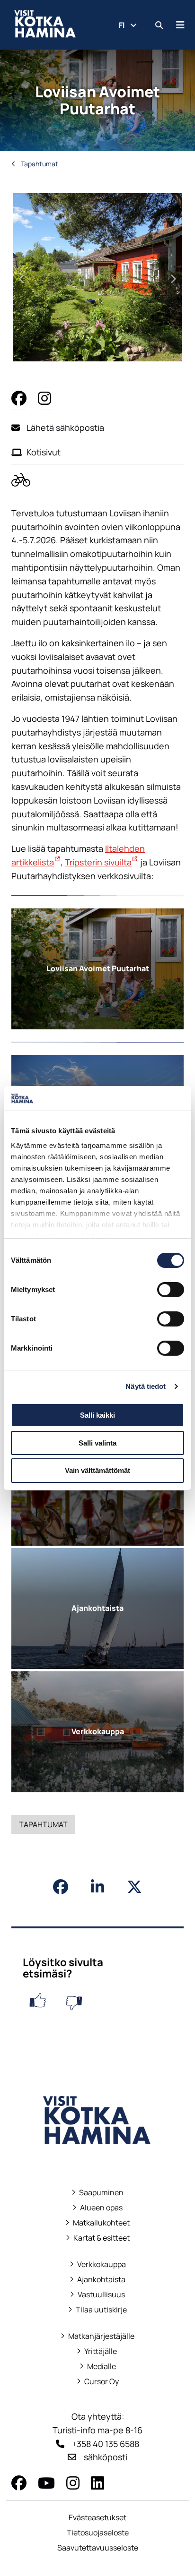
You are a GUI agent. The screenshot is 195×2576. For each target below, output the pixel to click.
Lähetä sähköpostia (65, 428)
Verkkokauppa (98, 2264)
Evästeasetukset (97, 2517)
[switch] (171, 1290)
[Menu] (180, 25)
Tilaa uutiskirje (101, 2310)
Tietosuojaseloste (98, 2533)
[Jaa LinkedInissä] (97, 1887)
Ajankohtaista (101, 2280)
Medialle (102, 2366)
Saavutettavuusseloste (98, 2548)
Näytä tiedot (146, 1386)
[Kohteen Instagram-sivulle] (45, 398)
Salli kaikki (97, 1415)
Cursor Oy (98, 2382)
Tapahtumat (39, 164)
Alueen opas (97, 2208)
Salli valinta (97, 1443)
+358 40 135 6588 (106, 2444)
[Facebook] (19, 2483)
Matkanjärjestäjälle (97, 2336)
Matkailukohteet (97, 2223)
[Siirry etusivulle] (97, 2157)
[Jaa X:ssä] (134, 1887)
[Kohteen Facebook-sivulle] (19, 398)
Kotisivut (44, 452)
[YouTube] (46, 2483)
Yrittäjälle (97, 2351)
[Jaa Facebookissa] (61, 1887)
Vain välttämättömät (97, 1470)
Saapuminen (97, 2193)
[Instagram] (73, 2483)
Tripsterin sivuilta (102, 862)
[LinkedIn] (97, 2483)
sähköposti (106, 2457)
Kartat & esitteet (98, 2238)
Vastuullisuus (97, 2295)
